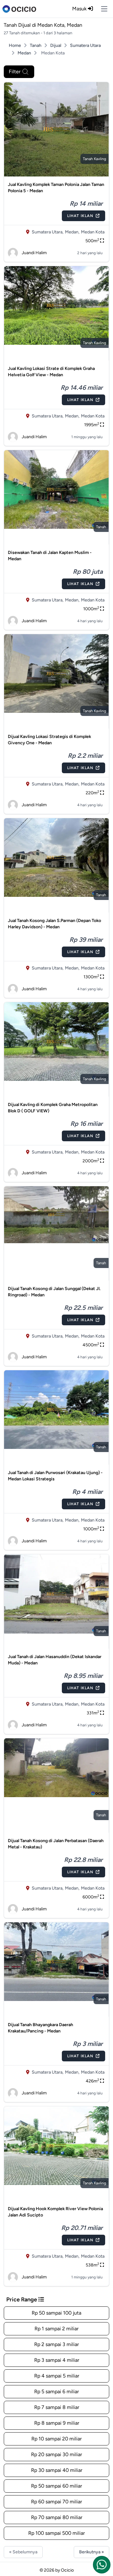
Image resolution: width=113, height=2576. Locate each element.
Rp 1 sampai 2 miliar (56, 2329)
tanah (101, 527)
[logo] (19, 9)
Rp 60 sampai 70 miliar (56, 2502)
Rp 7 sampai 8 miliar (57, 2407)
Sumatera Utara (85, 45)
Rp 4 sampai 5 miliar (57, 2376)
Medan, (72, 232)
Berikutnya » (91, 2552)
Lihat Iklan (80, 216)
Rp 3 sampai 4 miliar (57, 2360)
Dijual (56, 45)
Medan (24, 53)
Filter (15, 72)
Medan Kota (93, 232)
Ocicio (67, 2570)
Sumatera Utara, (48, 232)
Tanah (36, 45)
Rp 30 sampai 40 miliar (57, 2470)
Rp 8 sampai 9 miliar (57, 2423)
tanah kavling (94, 159)
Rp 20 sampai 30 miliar (56, 2454)
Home (15, 45)
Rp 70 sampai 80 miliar (57, 2517)
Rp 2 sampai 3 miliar (56, 2344)
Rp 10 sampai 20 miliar (56, 2439)
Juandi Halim (34, 253)
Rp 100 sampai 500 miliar (56, 2533)
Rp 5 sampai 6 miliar (56, 2392)
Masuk (80, 9)
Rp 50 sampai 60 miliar (56, 2486)
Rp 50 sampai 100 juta (56, 2313)
